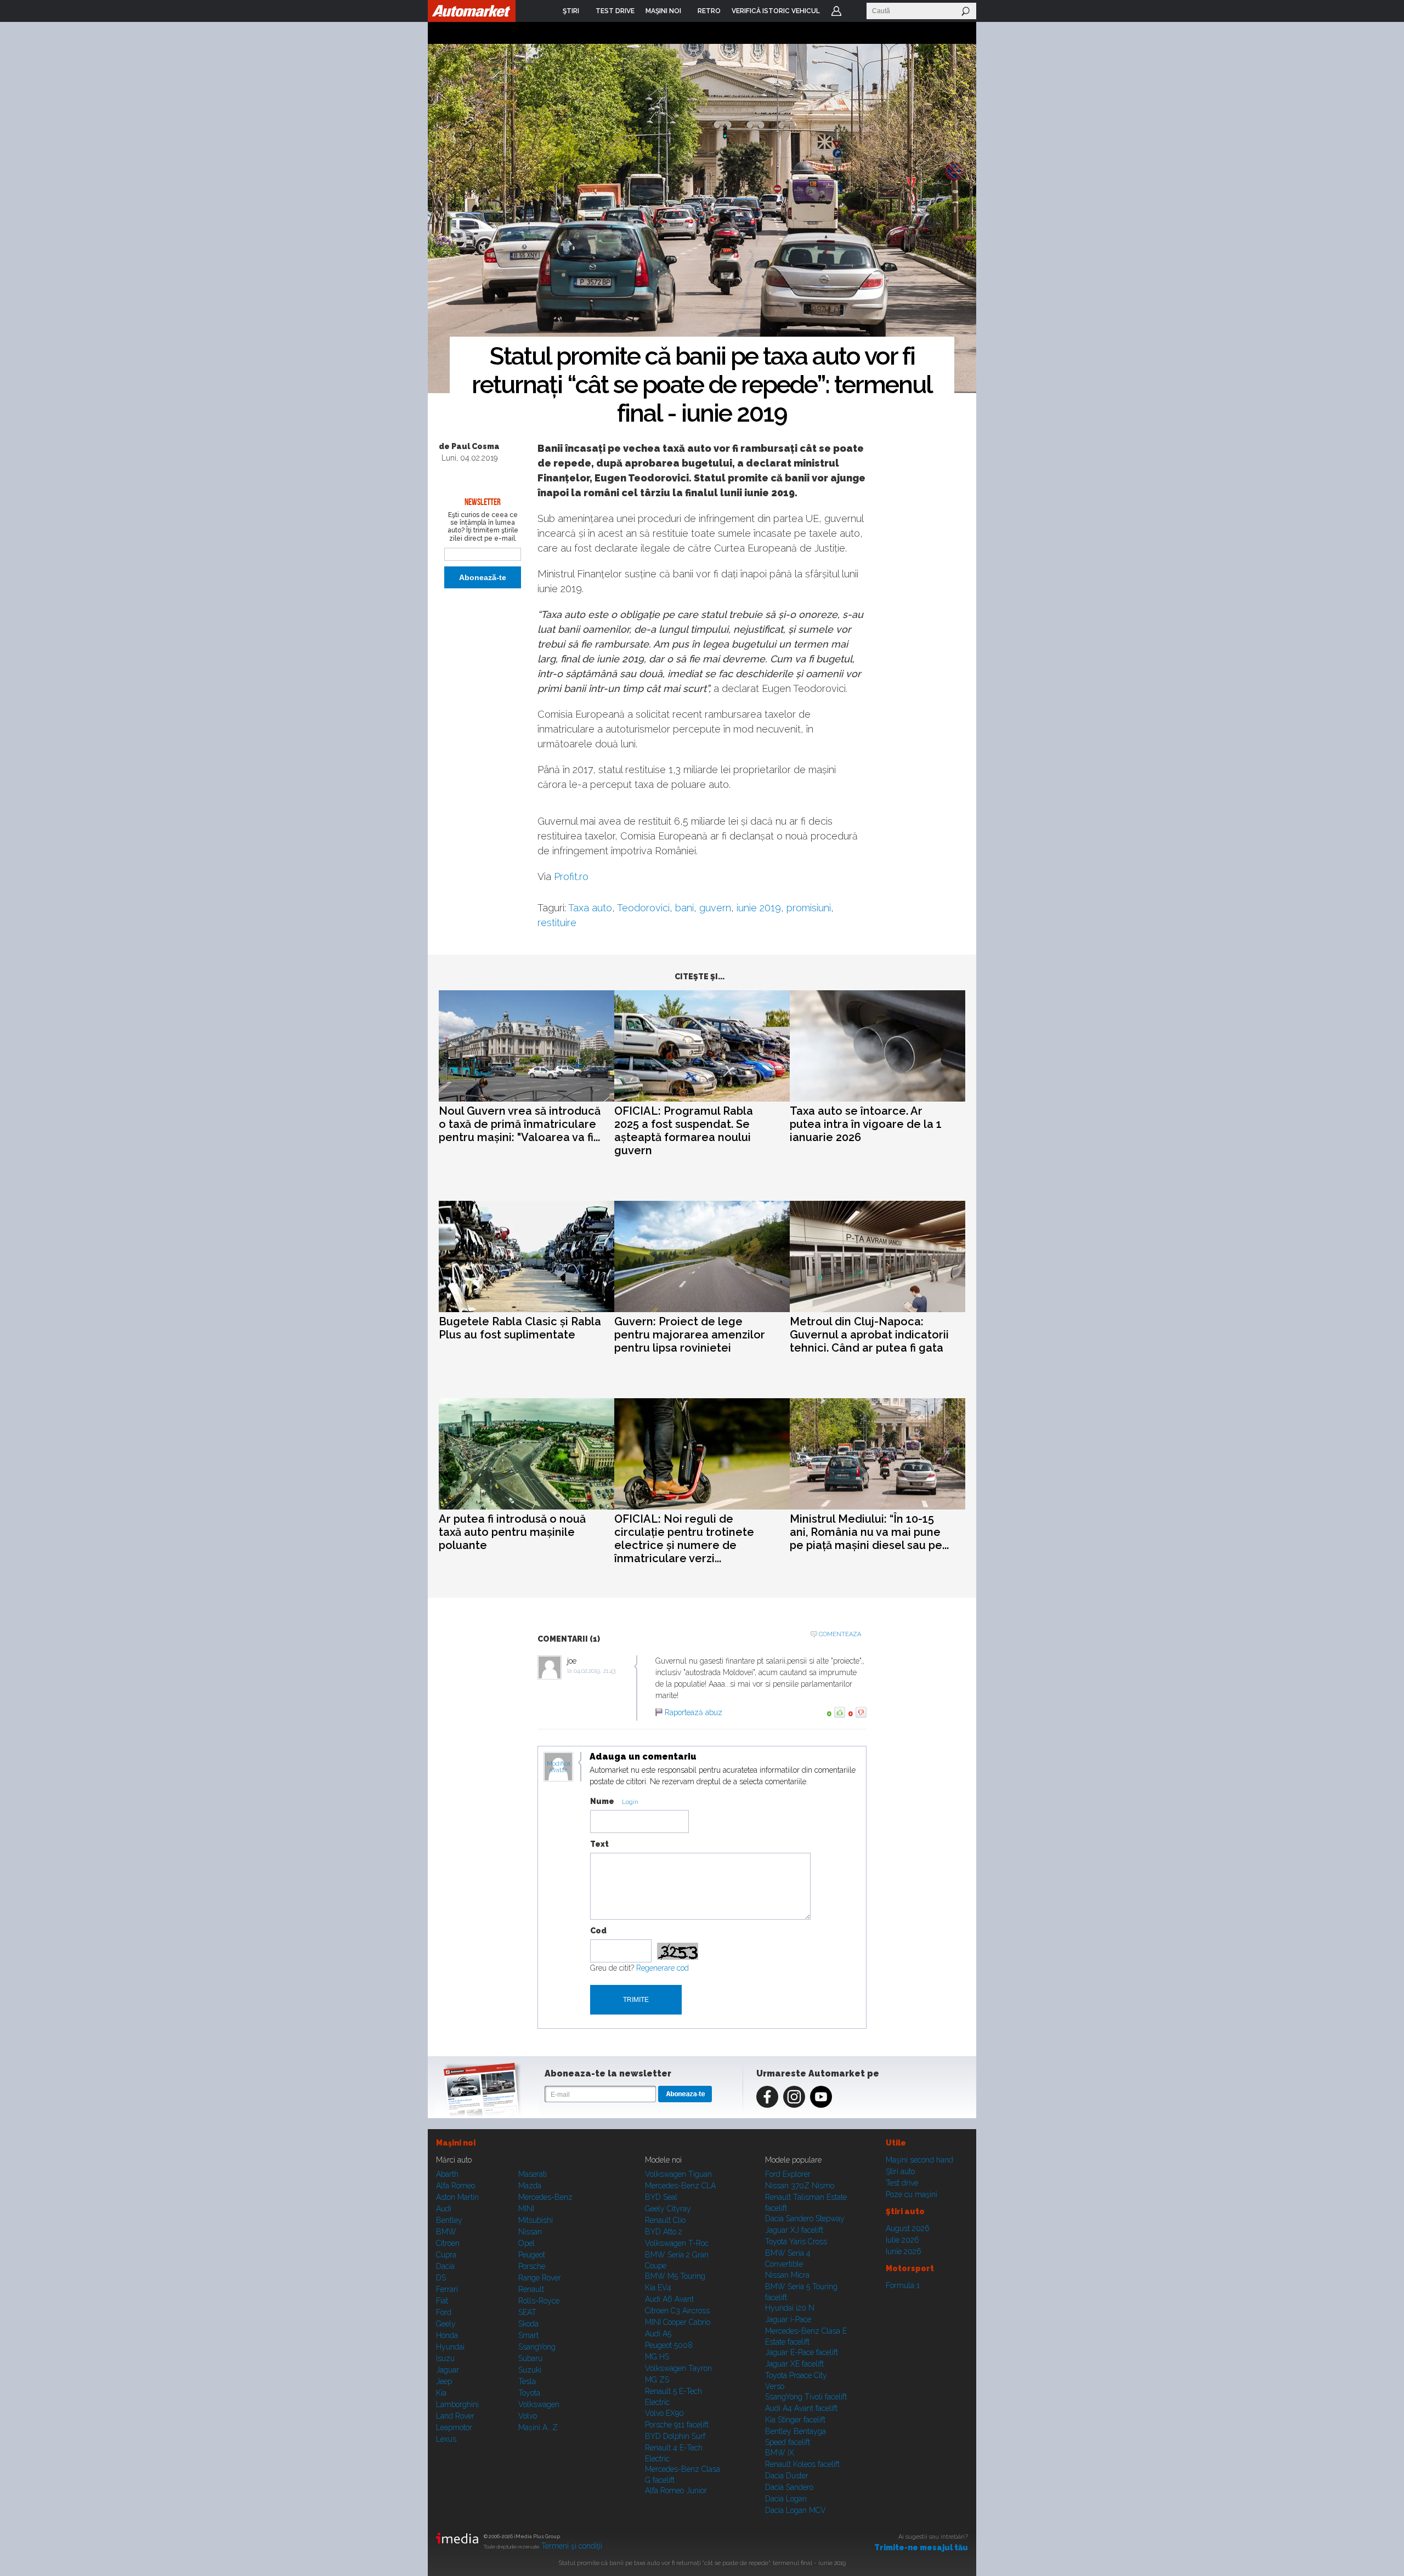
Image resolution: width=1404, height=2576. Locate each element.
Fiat (442, 2301)
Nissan (530, 2232)
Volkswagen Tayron (678, 2368)
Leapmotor (454, 2427)
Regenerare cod (663, 1968)
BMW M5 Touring (675, 2276)
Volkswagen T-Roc (677, 2243)
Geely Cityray (668, 2209)
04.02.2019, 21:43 (595, 1671)
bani (684, 908)
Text (599, 1844)
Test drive (902, 2183)
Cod (598, 1931)
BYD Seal (661, 2197)
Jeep (444, 2381)
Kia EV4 (658, 2288)
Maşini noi (456, 2143)
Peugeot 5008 (669, 2345)
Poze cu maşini (912, 2194)
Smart (528, 2335)
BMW (446, 2232)
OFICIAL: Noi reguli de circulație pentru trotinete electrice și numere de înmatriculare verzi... (684, 1539)
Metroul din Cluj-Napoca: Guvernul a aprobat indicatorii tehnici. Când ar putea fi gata (869, 1335)
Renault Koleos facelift (802, 2464)
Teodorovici (643, 908)
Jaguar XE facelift (794, 2364)
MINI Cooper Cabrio (678, 2322)
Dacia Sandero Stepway (805, 2218)
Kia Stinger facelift (795, 2420)
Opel (526, 2243)
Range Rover (540, 2278)
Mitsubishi (536, 2220)
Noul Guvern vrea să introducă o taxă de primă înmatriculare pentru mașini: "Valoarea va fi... (520, 1124)
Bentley (449, 2220)
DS (441, 2278)
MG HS (657, 2357)
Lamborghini (457, 2404)
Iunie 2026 (904, 2251)
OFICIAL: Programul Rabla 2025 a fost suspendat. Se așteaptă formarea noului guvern (684, 1131)
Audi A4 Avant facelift (801, 2408)
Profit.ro (571, 876)
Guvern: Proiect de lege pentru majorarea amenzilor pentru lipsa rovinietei (690, 1335)
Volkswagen (539, 2404)
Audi (444, 2209)
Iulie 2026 (902, 2240)
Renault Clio (665, 2220)
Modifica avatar (559, 1767)
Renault (531, 2289)
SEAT (527, 2312)
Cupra (446, 2255)
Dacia (445, 2266)
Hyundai (450, 2347)
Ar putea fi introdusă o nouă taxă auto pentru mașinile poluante (512, 1532)
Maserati (533, 2174)
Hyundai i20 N (790, 2308)
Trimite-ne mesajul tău (921, 2547)
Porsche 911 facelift (677, 2425)
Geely (446, 2324)
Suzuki (530, 2370)
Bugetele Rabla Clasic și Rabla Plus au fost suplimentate (520, 1328)
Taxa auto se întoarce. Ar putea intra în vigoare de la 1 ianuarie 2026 (866, 1124)
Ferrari (447, 2289)
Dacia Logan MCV (796, 2510)
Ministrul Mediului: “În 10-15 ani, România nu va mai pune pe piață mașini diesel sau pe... (869, 1532)
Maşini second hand (919, 2160)
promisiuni (809, 908)
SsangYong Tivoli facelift (806, 2397)
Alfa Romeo (455, 2186)
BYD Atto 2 (664, 2232)
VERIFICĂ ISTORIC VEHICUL (776, 11)
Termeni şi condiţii (572, 2546)
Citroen (448, 2243)
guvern (715, 908)
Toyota (529, 2393)
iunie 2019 (759, 908)
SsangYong (537, 2347)
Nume (602, 1801)
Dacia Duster (787, 2476)
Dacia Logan (786, 2499)
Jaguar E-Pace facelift (802, 2352)
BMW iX (780, 2453)
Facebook (767, 2097)
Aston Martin (457, 2197)
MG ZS (657, 2380)
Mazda (530, 2186)
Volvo (528, 2416)
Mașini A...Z (538, 2427)
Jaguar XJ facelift (794, 2230)
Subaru (530, 2358)
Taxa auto (590, 908)
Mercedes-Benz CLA (680, 2186)
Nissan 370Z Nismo (800, 2186)
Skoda (528, 2324)
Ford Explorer (788, 2174)
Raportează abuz (693, 1712)
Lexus (446, 2439)
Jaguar (448, 2370)
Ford (444, 2312)
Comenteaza (840, 1634)
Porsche (532, 2266)
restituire (557, 923)
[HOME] (472, 11)
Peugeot (532, 2255)
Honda (447, 2335)
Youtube (821, 2097)
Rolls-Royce (539, 2301)
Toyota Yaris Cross (796, 2242)
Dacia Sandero (789, 2487)
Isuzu (445, 2358)
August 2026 (908, 2228)
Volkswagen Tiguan (678, 2174)
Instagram (794, 2097)
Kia (441, 2393)
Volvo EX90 (664, 2413)
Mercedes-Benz (545, 2197)
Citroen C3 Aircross (677, 2311)
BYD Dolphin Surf (675, 2436)
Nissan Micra (787, 2275)
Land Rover (455, 2416)
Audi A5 (658, 2334)
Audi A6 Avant (669, 2299)
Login (836, 11)
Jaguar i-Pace (788, 2319)
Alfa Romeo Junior (676, 2490)
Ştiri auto (900, 2171)
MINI (526, 2209)
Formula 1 (903, 2285)
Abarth (447, 2174)
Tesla (527, 2381)
